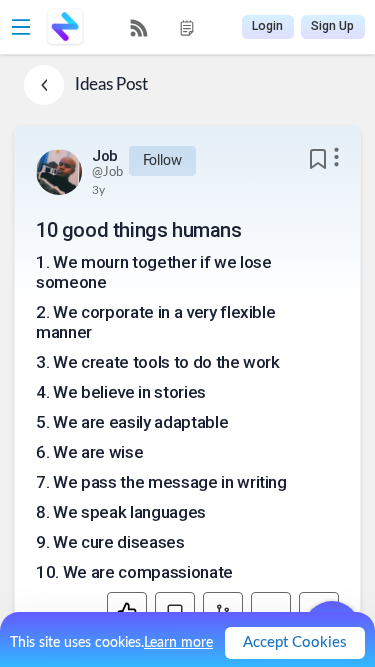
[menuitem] (139, 28)
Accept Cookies (295, 642)
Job (105, 156)
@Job (107, 172)
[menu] (163, 27)
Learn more (178, 643)
